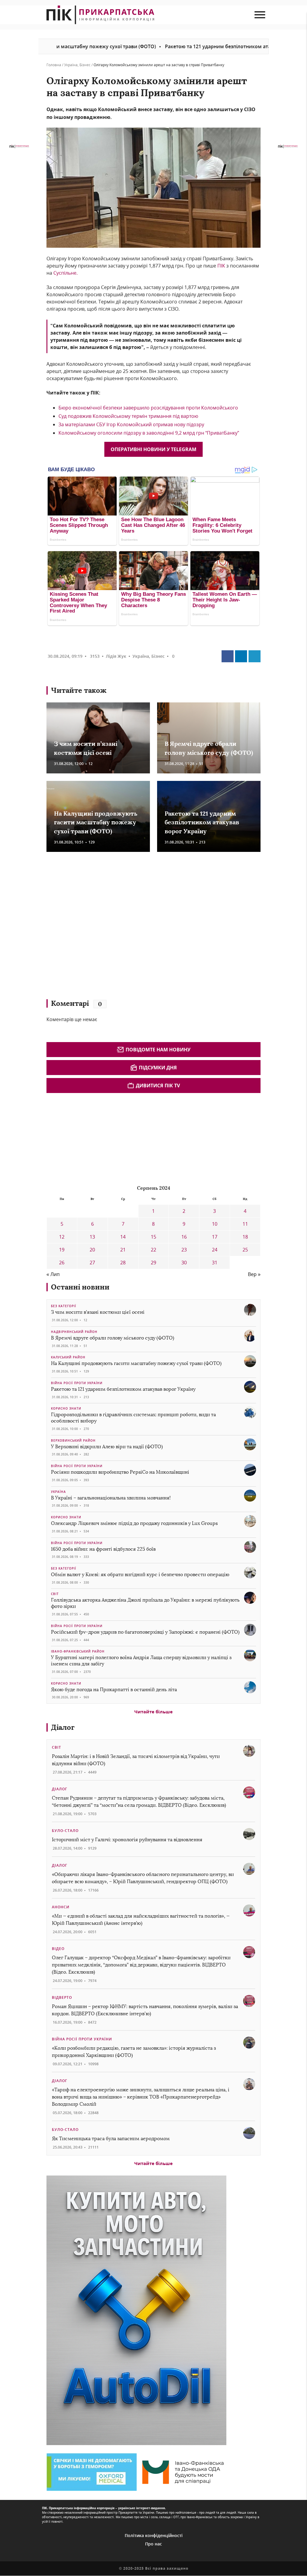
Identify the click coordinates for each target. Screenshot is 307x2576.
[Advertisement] (133, 928)
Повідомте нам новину (158, 1050)
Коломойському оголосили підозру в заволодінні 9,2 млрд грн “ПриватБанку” (149, 433)
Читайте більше (153, 1712)
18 (245, 1237)
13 (92, 1237)
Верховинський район (73, 1440)
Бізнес (85, 65)
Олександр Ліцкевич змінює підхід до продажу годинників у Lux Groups (134, 1523)
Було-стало (65, 1831)
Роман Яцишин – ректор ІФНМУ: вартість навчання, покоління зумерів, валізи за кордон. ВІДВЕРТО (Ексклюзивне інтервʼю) (145, 2010)
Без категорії (64, 1306)
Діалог (63, 1727)
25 (245, 1250)
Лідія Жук (116, 656)
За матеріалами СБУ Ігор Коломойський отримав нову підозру (131, 424)
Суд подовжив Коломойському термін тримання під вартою (128, 416)
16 (184, 1237)
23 (184, 1250)
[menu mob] (260, 15)
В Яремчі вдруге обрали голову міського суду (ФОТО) (113, 1338)
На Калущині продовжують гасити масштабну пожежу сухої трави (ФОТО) (96, 822)
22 (153, 1250)
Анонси (61, 1907)
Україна (71, 65)
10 (215, 1224)
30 (184, 1263)
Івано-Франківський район (78, 1651)
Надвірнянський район (74, 1332)
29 (153, 1263)
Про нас (153, 2544)
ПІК (221, 266)
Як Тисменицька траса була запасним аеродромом (111, 2139)
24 (215, 1250)
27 (92, 1263)
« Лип (53, 1274)
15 (153, 1237)
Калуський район (68, 1357)
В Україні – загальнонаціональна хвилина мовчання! (111, 1498)
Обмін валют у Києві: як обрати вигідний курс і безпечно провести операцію (140, 1575)
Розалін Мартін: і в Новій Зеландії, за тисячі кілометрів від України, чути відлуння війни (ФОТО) (136, 1760)
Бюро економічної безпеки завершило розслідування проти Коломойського (148, 408)
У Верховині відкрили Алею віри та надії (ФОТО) (107, 1447)
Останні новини (80, 1287)
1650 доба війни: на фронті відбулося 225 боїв (103, 1549)
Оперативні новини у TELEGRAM (153, 449)
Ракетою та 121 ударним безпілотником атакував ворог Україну (180, 46)
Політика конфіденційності (154, 2535)
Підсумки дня (158, 1068)
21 (123, 1250)
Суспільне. (66, 273)
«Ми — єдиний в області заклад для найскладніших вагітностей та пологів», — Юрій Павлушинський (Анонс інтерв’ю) (141, 1920)
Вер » (254, 1274)
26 (62, 1263)
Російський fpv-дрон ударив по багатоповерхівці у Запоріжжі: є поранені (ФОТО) (145, 1632)
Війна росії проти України (77, 1383)
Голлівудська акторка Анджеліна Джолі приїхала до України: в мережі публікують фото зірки (145, 1603)
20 (92, 1250)
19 (62, 1250)
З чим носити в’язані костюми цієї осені (98, 1312)
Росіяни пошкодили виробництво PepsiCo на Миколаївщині (120, 1472)
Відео (58, 1949)
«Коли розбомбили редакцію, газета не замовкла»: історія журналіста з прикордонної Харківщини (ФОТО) (134, 2052)
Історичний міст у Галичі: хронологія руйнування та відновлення (128, 1840)
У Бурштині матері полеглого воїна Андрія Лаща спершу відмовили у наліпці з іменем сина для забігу (141, 1661)
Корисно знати (66, 1408)
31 (215, 1263)
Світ (55, 1594)
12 (62, 1237)
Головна (54, 65)
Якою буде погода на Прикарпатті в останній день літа (114, 1690)
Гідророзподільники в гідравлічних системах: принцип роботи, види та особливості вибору (133, 1418)
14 (123, 1237)
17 (215, 1237)
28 (123, 1263)
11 (245, 1224)
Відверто (62, 1997)
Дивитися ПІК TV (158, 1086)
